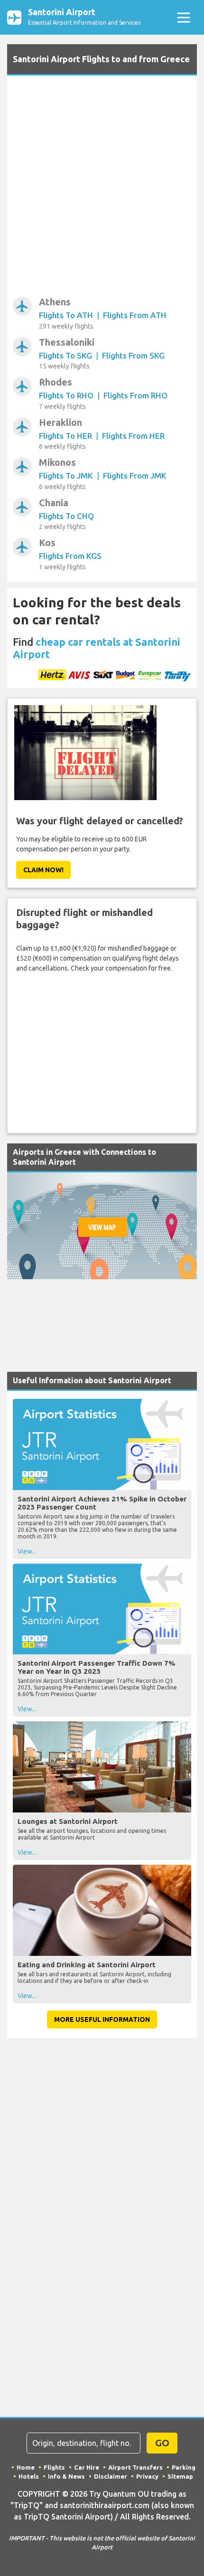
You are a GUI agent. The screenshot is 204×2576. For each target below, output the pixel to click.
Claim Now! (43, 870)
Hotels (29, 2476)
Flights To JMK (66, 476)
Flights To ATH (66, 315)
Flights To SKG (65, 355)
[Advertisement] (102, 188)
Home (26, 2467)
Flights (54, 2467)
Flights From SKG (133, 355)
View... (27, 1551)
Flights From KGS (70, 556)
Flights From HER (133, 436)
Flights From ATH (135, 315)
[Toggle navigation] (183, 17)
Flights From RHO (135, 395)
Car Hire (87, 2467)
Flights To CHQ (66, 516)
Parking (184, 2467)
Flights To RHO (66, 395)
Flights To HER (65, 436)
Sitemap (180, 2476)
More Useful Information (102, 2019)
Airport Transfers (135, 2467)
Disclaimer (111, 2476)
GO (162, 2443)
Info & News (66, 2476)
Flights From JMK (135, 476)
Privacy (147, 2476)
